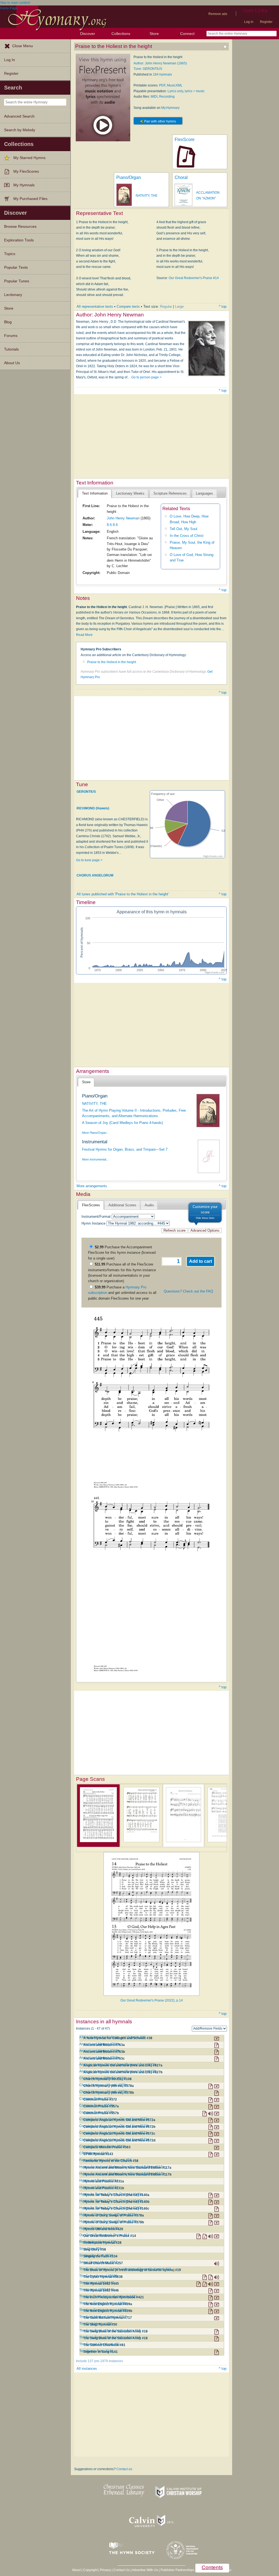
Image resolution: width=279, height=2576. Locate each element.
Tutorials (11, 349)
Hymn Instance (93, 1223)
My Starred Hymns (29, 158)
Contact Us (122, 2570)
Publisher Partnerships (177, 2570)
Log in (249, 22)
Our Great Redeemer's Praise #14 (194, 278)
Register (266, 22)
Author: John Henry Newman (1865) (160, 63)
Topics (10, 254)
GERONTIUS (86, 791)
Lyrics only (175, 91)
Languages (204, 493)
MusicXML (175, 85)
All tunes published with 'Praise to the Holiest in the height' (123, 894)
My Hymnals (24, 185)
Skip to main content (15, 3)
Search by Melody (20, 130)
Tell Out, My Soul (184, 529)
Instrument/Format (96, 1217)
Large (179, 306)
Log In (10, 60)
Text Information (95, 493)
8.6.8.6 (112, 525)
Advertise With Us (145, 2570)
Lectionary (13, 295)
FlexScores (91, 1205)
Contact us (124, 2469)
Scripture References (170, 493)
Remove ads (218, 14)
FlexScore (185, 140)
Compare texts (128, 306)
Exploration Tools (19, 240)
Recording (167, 97)
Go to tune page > (89, 860)
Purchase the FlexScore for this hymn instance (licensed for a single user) (122, 1253)
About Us (12, 363)
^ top (223, 306)
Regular (166, 306)
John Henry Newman (123, 518)
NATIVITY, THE (147, 196)
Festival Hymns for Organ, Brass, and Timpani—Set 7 (125, 1149)
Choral (181, 177)
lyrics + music (195, 91)
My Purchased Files (30, 199)
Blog (8, 322)
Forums (11, 336)
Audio (149, 1205)
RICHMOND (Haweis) (93, 808)
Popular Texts (16, 267)
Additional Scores (122, 1205)
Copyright (90, 2570)
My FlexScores (26, 171)
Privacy (105, 2570)
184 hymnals (162, 74)
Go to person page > (146, 377)
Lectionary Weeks (130, 493)
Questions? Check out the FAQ (188, 1291)
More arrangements (92, 1186)
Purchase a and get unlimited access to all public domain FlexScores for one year (122, 1293)
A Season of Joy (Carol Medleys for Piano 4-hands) (122, 1123)
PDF (162, 85)
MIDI (154, 97)
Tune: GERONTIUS (148, 69)
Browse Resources (20, 227)
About (76, 2570)
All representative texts (95, 306)
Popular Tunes (17, 281)
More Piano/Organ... (95, 1133)
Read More (84, 635)
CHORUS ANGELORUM (95, 875)
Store (154, 34)
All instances (87, 2369)
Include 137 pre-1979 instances (99, 2361)
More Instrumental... (95, 1159)
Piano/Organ (129, 177)
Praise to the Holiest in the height (112, 662)
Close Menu (23, 46)
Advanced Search (19, 116)
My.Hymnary (170, 108)
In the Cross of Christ (187, 536)
